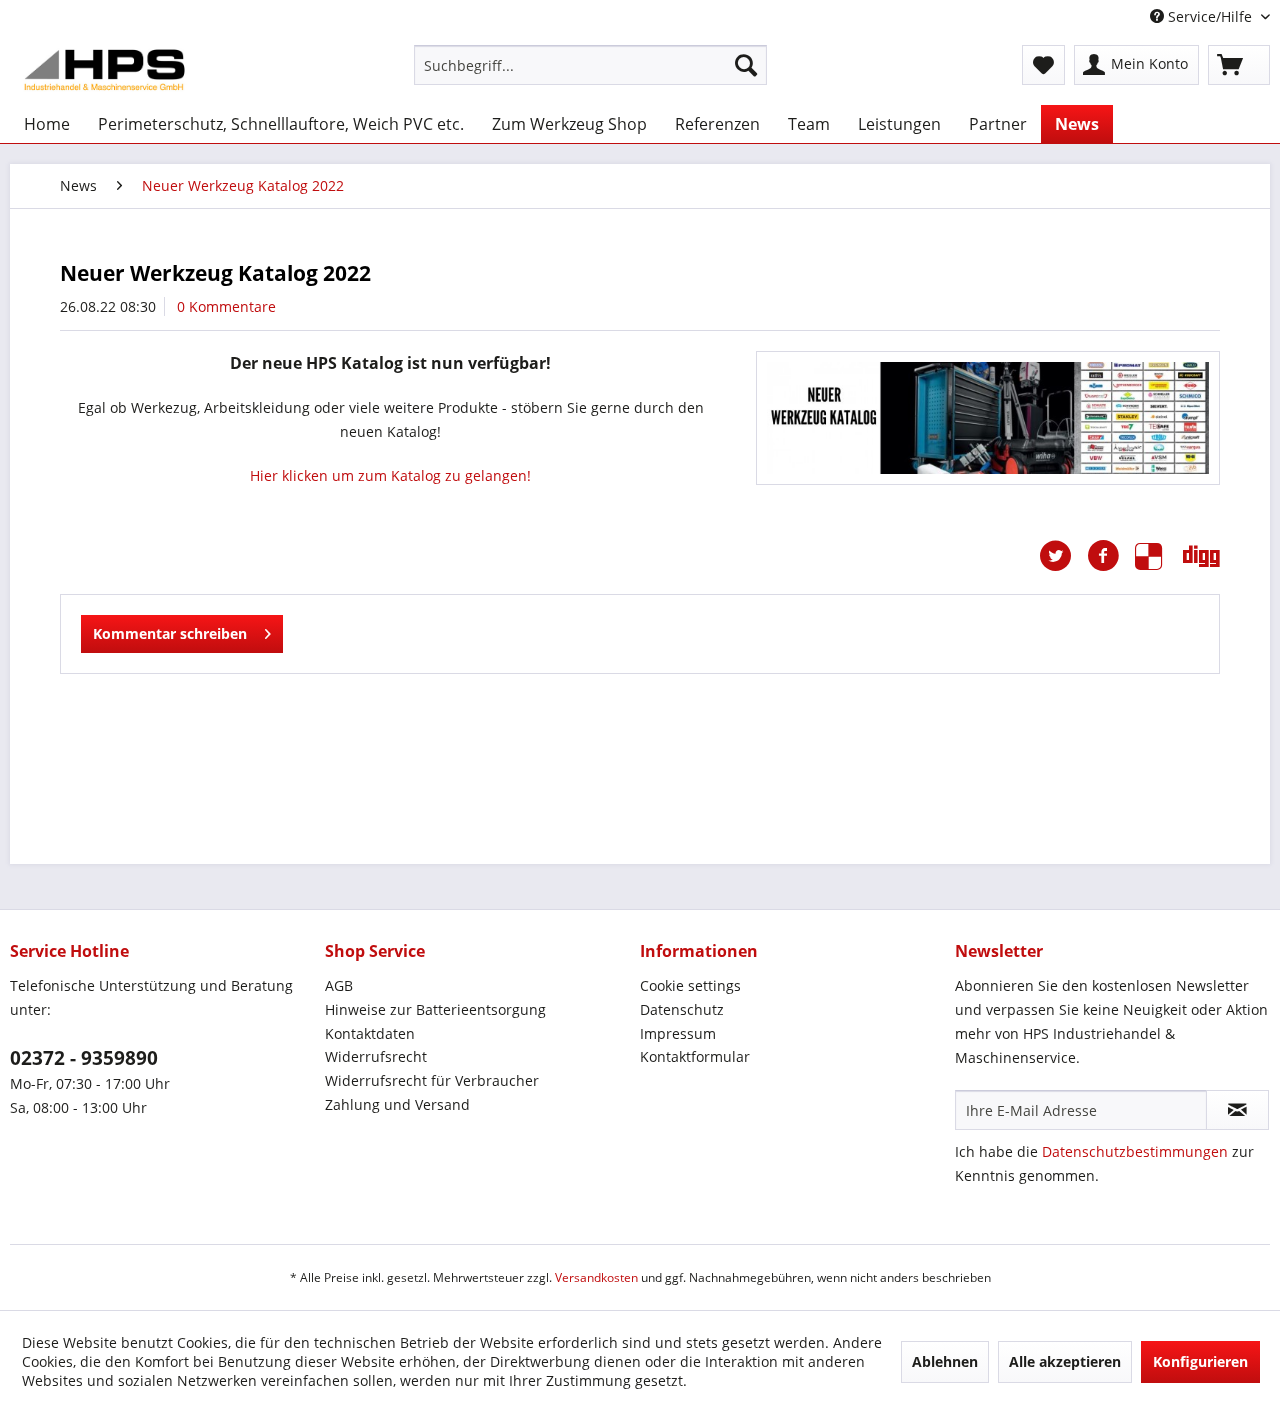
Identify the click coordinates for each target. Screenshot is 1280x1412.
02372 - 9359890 (84, 1058)
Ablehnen (945, 1361)
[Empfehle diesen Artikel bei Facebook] (1111, 556)
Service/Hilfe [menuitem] (1210, 16)
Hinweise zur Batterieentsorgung (435, 1009)
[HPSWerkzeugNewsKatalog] (988, 418)
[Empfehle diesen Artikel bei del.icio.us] (1159, 556)
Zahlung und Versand (397, 1104)
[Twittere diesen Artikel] (1063, 556)
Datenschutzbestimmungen (1135, 1151)
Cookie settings (690, 985)
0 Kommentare (226, 306)
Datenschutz (682, 1009)
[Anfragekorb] (1239, 65)
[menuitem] (590, 65)
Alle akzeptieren (1065, 1361)
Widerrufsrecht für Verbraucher (432, 1080)
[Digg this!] (1201, 556)
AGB (339, 985)
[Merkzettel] (1043, 65)
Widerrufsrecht (376, 1056)
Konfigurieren (1200, 1361)
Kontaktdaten (370, 1033)
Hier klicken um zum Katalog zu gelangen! (390, 475)
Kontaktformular (695, 1056)
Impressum (678, 1033)
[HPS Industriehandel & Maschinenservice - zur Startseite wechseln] (104, 70)
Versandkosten (596, 1277)
